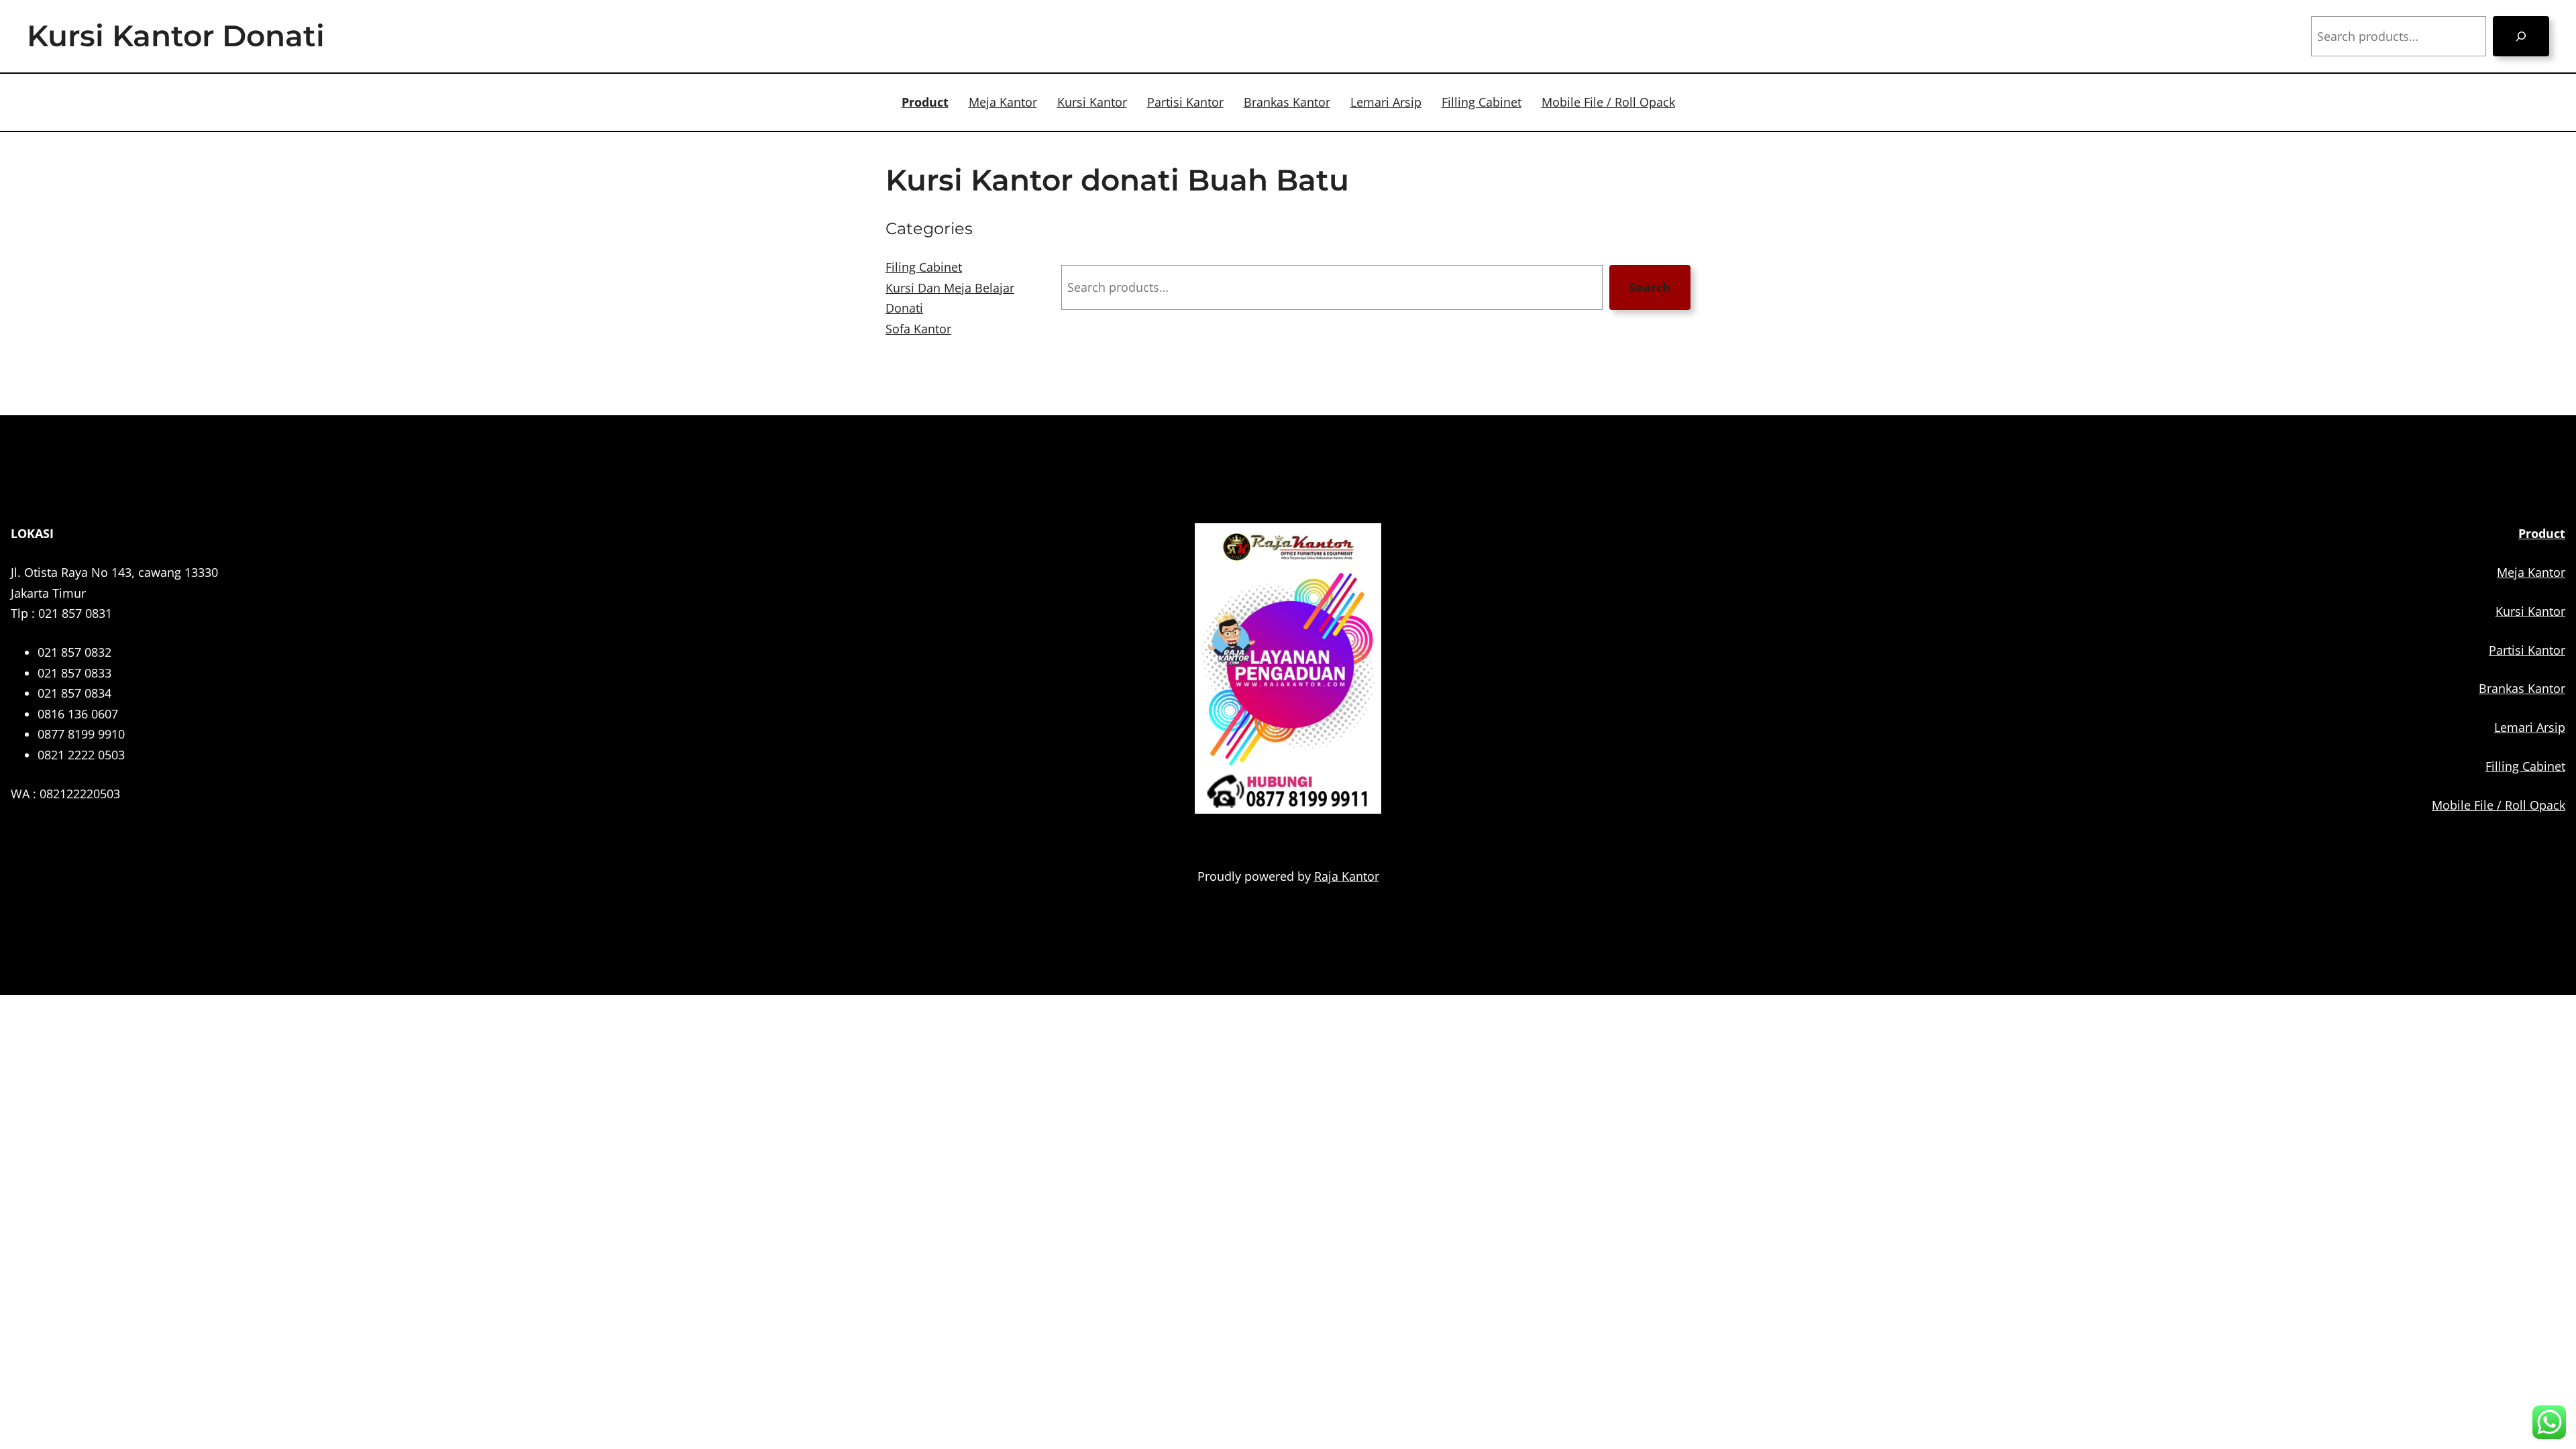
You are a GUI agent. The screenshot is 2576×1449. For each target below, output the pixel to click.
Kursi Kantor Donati (176, 36)
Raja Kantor (1347, 876)
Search (1650, 287)
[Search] (2521, 36)
